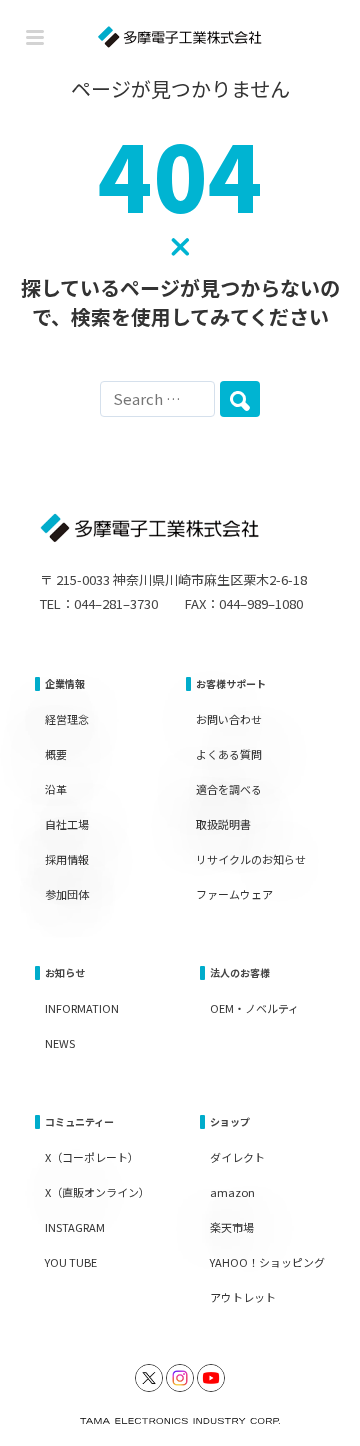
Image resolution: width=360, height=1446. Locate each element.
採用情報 (67, 859)
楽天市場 (232, 1227)
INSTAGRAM (75, 1227)
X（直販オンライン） (97, 1192)
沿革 (56, 789)
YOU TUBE (71, 1262)
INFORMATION (82, 1008)
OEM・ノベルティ (254, 1008)
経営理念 (67, 719)
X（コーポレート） (92, 1157)
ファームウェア (234, 894)
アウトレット (243, 1297)
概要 (56, 754)
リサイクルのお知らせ (251, 859)
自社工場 (67, 824)
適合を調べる (229, 789)
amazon (232, 1192)
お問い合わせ (229, 719)
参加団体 (67, 894)
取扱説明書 (223, 824)
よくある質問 (229, 754)
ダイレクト (237, 1157)
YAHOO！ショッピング (267, 1262)
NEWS (60, 1043)
